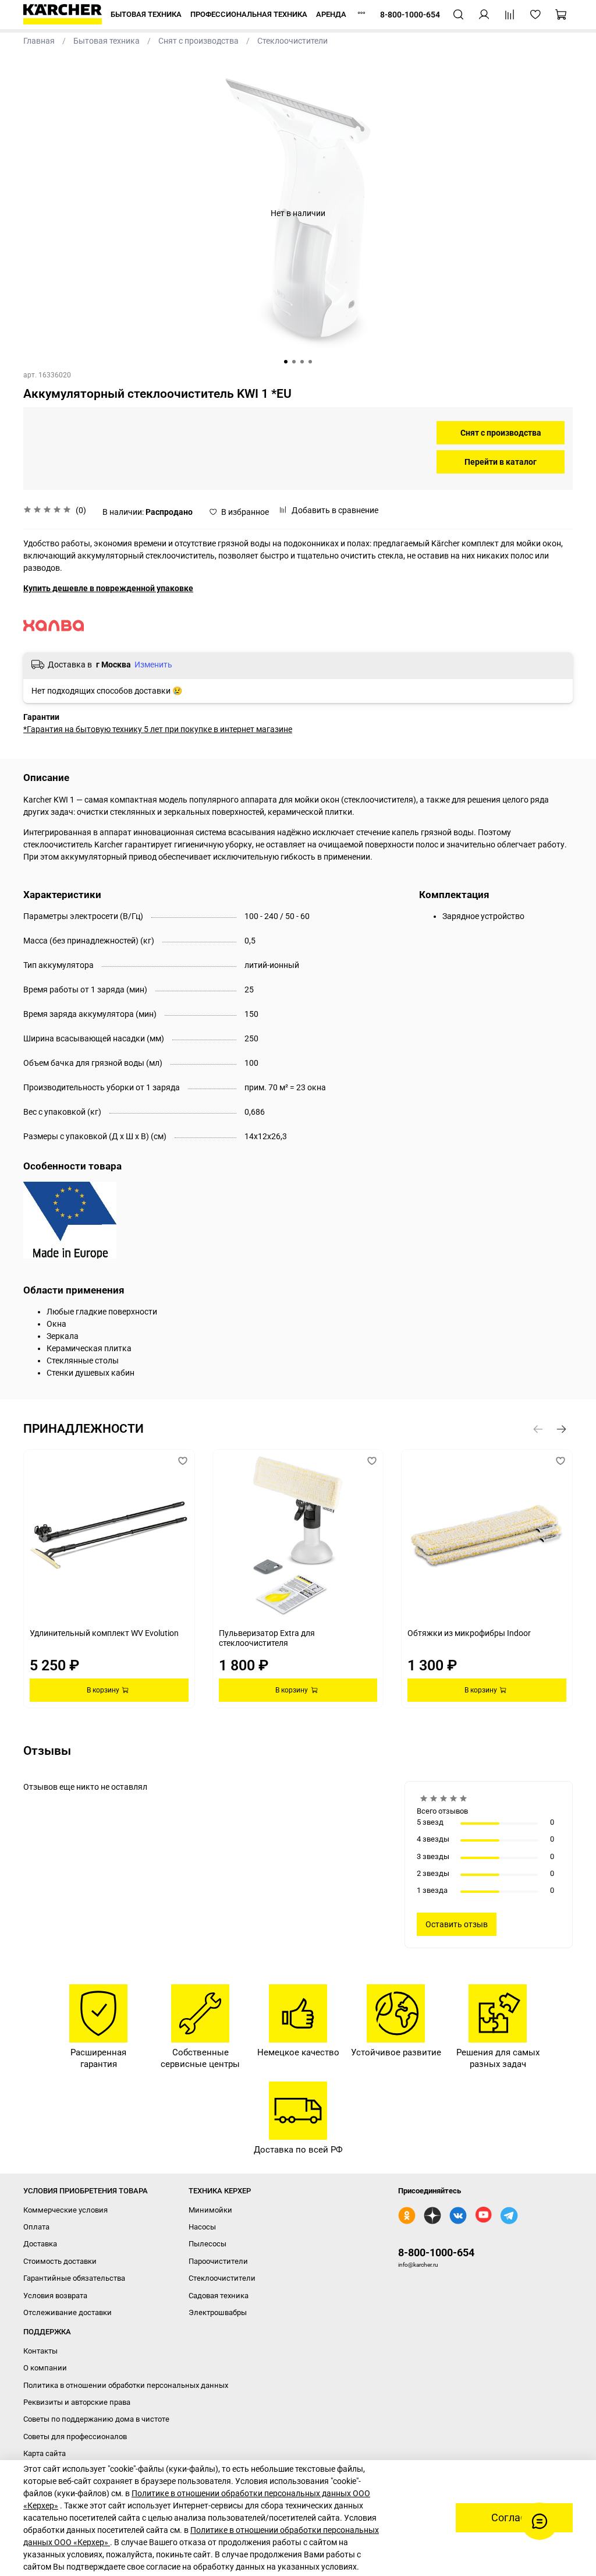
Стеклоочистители (222, 2278)
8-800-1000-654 (436, 2252)
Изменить (153, 665)
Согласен (514, 2518)
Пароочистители (218, 2261)
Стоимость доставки (60, 2261)
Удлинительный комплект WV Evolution (104, 1632)
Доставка (40, 2244)
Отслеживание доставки (68, 2312)
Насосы (202, 2227)
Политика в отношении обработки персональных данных (126, 2385)
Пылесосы (207, 2244)
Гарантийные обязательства (74, 2278)
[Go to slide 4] (310, 362)
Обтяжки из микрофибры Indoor (469, 1632)
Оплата (36, 2227)
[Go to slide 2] (294, 362)
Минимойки (210, 2210)
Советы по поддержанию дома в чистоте (96, 2419)
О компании (45, 2368)
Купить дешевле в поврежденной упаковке (108, 588)
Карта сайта (45, 2453)
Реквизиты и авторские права (77, 2402)
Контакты (40, 2351)
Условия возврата (55, 2296)
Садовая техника (219, 2296)
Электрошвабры (218, 2312)
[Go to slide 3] (302, 362)
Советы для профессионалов (75, 2437)
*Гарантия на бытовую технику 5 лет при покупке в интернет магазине (158, 729)
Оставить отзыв (457, 1924)
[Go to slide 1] (286, 362)
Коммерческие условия (65, 2210)
